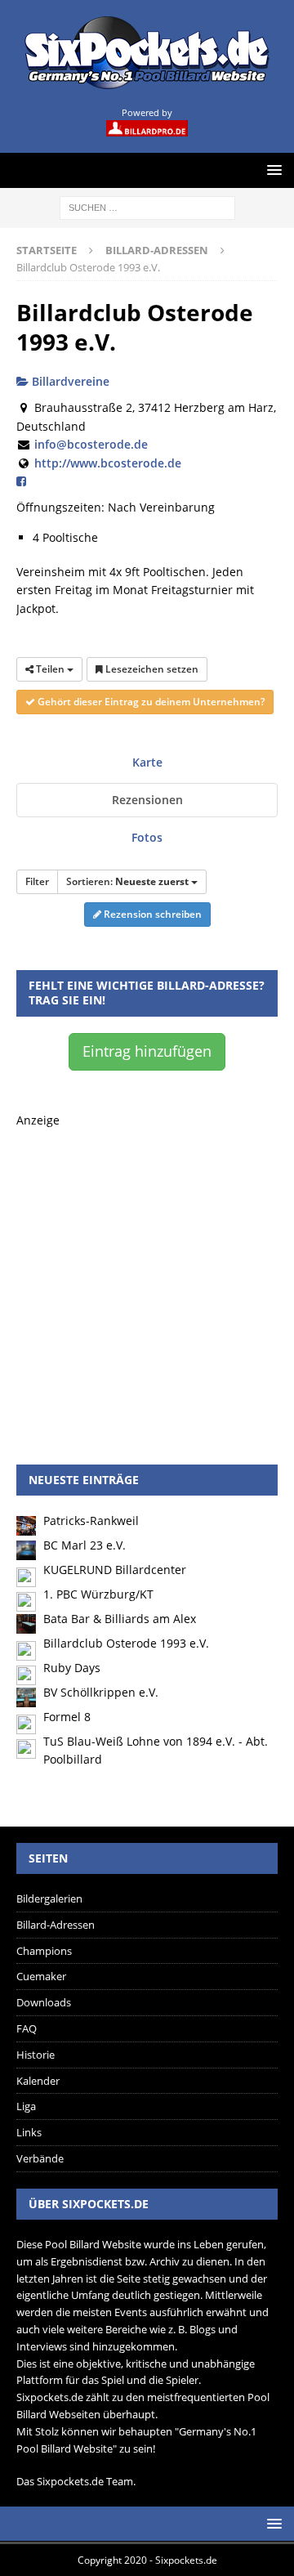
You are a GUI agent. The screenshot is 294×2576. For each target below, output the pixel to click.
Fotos (147, 837)
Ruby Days (72, 1668)
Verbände (40, 2158)
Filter (37, 881)
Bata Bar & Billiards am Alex (120, 1619)
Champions (44, 1951)
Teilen (50, 669)
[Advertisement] (147, 1277)
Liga (26, 2106)
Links (29, 2132)
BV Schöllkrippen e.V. (101, 1692)
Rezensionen (147, 800)
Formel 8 (67, 1717)
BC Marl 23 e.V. (85, 1545)
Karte (147, 762)
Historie (36, 2055)
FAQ (27, 2028)
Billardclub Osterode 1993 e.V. (126, 1643)
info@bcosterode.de (91, 444)
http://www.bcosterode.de (108, 463)
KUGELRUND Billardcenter (115, 1570)
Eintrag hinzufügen (147, 1051)
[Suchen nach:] (147, 206)
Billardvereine (69, 381)
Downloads (44, 2002)
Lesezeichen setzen (151, 669)
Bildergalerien (49, 1898)
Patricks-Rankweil (91, 1521)
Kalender (38, 2081)
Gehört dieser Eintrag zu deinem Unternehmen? (150, 702)
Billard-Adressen (56, 1925)
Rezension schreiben (151, 914)
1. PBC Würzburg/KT (98, 1594)
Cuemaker (41, 1976)
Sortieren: (127, 881)
